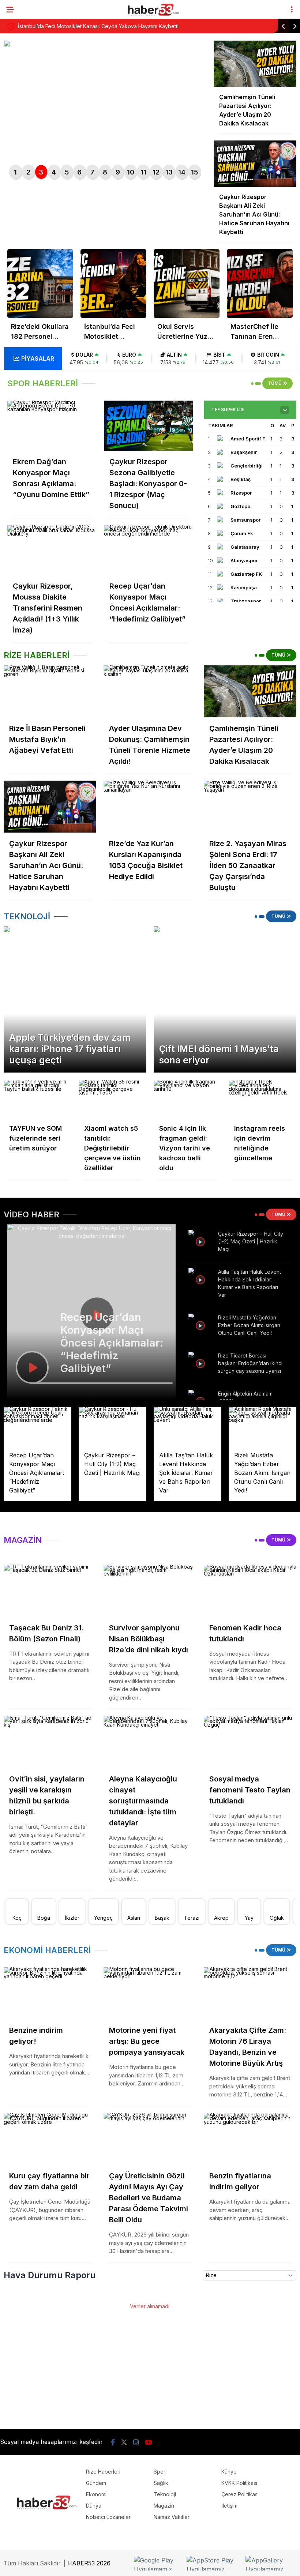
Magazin (164, 2506)
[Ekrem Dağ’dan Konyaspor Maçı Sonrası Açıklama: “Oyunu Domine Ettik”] (52, 426)
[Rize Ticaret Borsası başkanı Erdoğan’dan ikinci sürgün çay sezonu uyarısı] (201, 1363)
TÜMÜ (275, 383)
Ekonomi (96, 2494)
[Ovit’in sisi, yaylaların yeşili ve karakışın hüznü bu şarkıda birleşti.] (50, 1742)
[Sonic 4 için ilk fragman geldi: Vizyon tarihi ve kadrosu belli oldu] (187, 1099)
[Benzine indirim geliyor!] (50, 1993)
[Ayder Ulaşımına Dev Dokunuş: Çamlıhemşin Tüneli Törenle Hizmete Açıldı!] (150, 691)
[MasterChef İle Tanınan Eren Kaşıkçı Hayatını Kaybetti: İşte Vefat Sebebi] (260, 283)
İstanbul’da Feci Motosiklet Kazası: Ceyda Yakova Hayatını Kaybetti (98, 26)
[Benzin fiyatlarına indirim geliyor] (250, 2139)
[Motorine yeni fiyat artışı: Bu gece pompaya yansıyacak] (150, 1993)
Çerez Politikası (240, 2494)
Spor (160, 2472)
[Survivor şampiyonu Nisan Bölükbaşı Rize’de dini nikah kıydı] (150, 1591)
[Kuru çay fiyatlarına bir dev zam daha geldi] (50, 2139)
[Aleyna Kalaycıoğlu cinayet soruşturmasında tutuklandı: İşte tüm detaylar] (150, 1742)
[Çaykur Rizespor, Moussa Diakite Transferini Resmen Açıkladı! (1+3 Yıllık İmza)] (52, 550)
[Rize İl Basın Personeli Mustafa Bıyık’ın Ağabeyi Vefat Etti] (50, 691)
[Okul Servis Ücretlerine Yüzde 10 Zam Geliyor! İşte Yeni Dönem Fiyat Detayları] (187, 283)
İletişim (229, 2506)
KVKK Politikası (239, 2483)
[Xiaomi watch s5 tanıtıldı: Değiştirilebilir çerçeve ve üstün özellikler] (112, 1099)
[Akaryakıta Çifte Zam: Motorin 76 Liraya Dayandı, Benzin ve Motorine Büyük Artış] (250, 1993)
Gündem (96, 2483)
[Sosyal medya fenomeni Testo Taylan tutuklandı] (250, 1742)
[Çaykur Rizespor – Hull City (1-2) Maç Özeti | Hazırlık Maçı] (201, 1241)
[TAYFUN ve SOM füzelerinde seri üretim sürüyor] (37, 1099)
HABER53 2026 (89, 2563)
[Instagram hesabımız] (136, 2442)
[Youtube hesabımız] (149, 2442)
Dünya (94, 2506)
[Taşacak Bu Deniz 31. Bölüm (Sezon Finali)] (50, 1591)
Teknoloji (165, 2494)
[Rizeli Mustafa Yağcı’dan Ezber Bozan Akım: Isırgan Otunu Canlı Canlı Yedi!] (201, 1325)
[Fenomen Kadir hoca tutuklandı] (250, 1591)
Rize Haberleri (103, 2472)
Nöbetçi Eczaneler (108, 2517)
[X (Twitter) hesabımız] (124, 2442)
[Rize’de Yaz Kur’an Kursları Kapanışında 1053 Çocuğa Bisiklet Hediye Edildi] (150, 807)
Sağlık (161, 2483)
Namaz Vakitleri (172, 2517)
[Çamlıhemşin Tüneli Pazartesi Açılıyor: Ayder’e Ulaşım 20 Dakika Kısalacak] (250, 691)
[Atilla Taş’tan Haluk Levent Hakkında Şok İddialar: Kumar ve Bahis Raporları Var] (201, 1279)
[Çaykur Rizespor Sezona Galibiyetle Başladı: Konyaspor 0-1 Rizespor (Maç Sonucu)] (149, 426)
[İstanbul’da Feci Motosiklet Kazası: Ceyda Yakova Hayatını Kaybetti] (113, 283)
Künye (229, 2472)
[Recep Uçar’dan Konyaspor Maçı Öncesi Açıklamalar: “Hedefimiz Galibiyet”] (149, 550)
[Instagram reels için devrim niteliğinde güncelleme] (262, 1099)
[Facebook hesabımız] (113, 2442)
